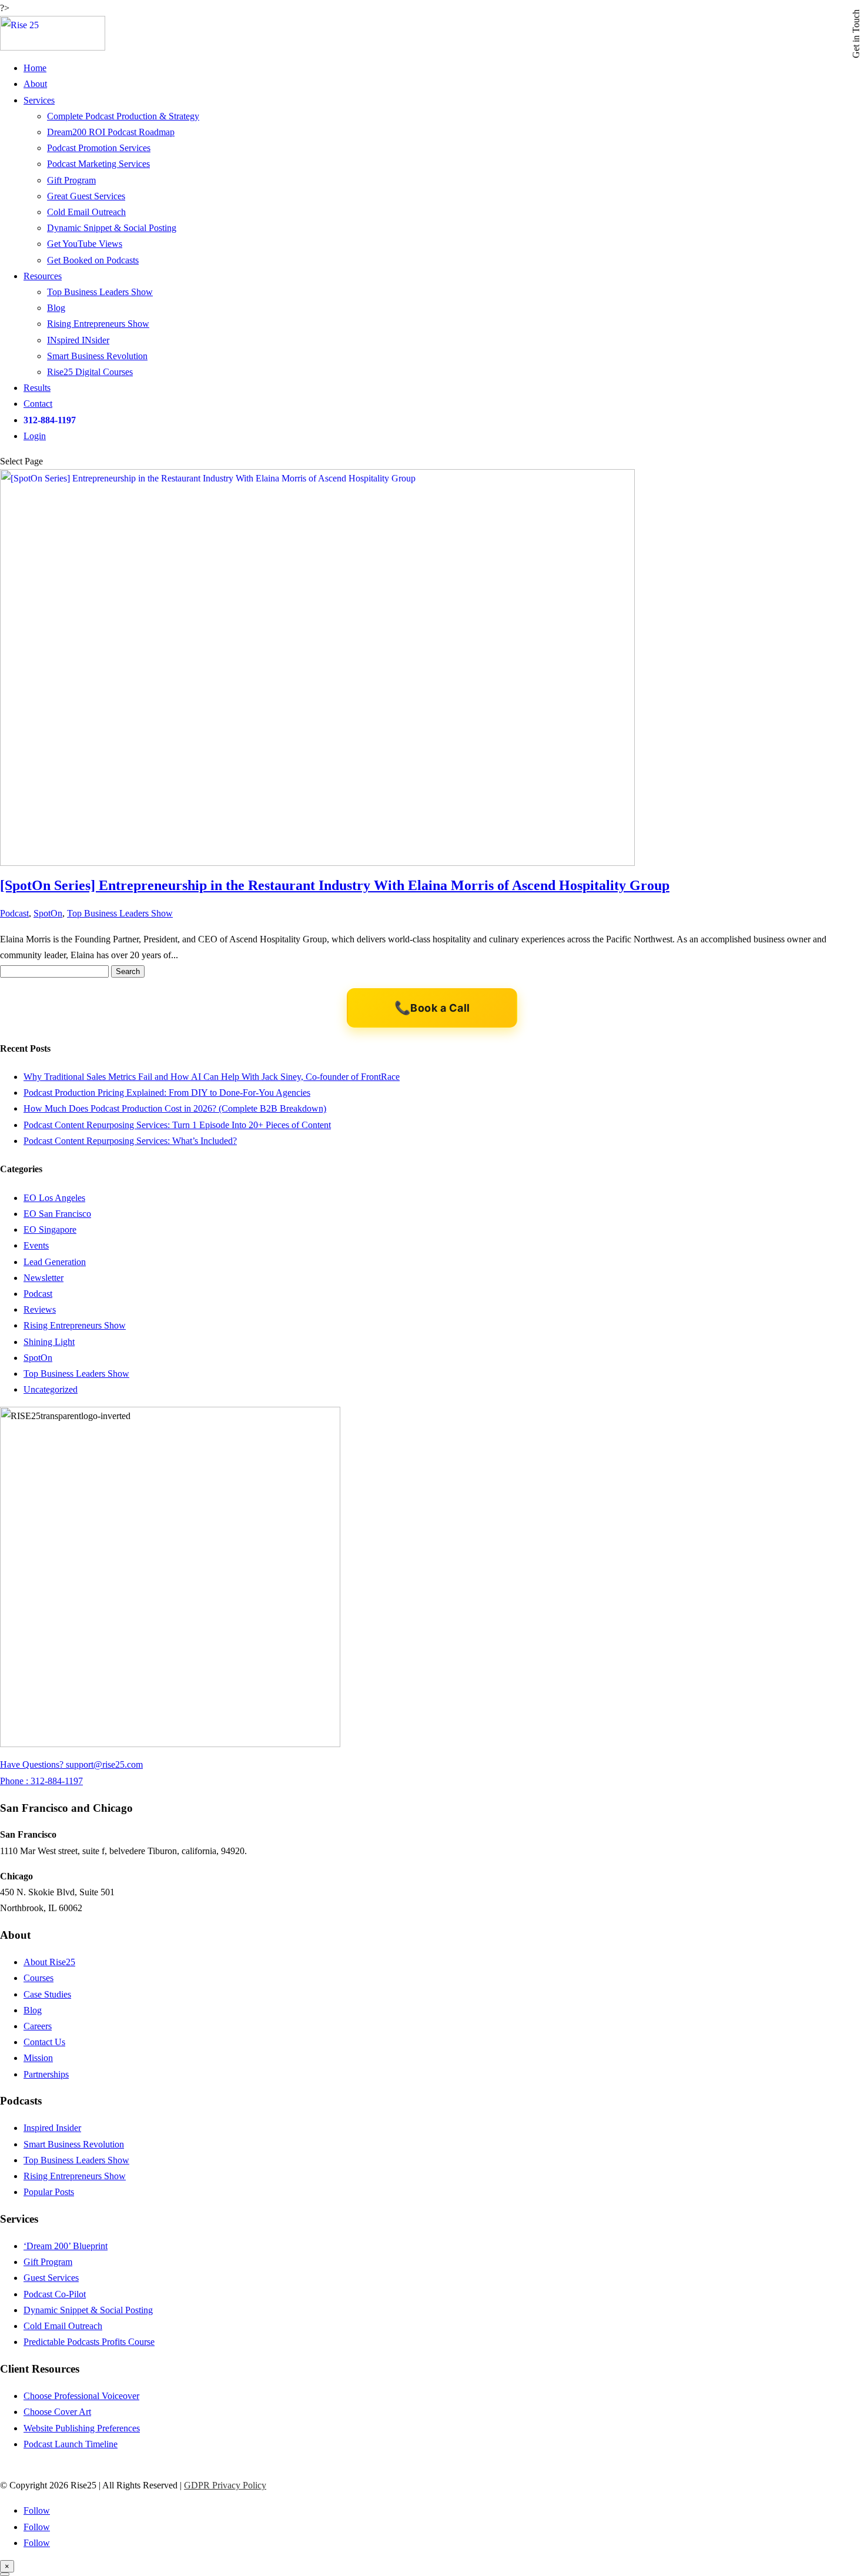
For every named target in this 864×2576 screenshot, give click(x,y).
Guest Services (51, 2278)
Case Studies (47, 1994)
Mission (38, 2058)
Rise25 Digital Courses (90, 372)
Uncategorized (51, 1389)
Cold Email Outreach (86, 212)
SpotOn (48, 913)
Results (37, 388)
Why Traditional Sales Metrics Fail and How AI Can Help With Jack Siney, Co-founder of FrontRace (212, 1077)
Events (36, 1245)
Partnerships (46, 2074)
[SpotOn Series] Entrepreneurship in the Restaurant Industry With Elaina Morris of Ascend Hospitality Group (335, 885)
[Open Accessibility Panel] (5, 2574)
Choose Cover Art (57, 2412)
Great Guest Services (86, 196)
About (35, 84)
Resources (43, 276)
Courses (38, 1978)
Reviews (40, 1309)
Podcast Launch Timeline (71, 2444)
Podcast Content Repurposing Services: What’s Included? (130, 1141)
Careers (38, 2026)
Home (35, 68)
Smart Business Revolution (97, 356)
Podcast (14, 913)
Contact (38, 404)
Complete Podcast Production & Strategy (123, 116)
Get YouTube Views (85, 244)
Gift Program (71, 180)
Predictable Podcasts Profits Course (89, 2342)
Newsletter (43, 1278)
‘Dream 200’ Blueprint (66, 2246)
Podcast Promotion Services (99, 148)
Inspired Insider (52, 2128)
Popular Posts (49, 2192)
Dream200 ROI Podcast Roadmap (111, 132)
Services (39, 100)
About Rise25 (49, 1962)
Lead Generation (55, 1262)
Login (35, 436)
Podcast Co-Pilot (55, 2294)
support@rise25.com (104, 1764)
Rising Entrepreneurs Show (98, 324)
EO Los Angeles (54, 1198)
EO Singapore (50, 1230)
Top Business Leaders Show (100, 292)
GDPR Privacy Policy (225, 2485)
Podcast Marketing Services (98, 164)
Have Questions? (33, 1764)
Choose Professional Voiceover (81, 2396)
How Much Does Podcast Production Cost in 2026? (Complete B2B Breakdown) (175, 1108)
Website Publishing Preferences (82, 2428)
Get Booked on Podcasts (93, 260)
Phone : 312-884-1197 (41, 1781)
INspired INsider (78, 340)
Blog (56, 308)
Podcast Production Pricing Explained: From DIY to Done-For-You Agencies (167, 1093)
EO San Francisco (57, 1214)
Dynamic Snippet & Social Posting (112, 228)
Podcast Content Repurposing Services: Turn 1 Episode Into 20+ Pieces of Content (177, 1125)
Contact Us (44, 2042)
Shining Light (49, 1342)
